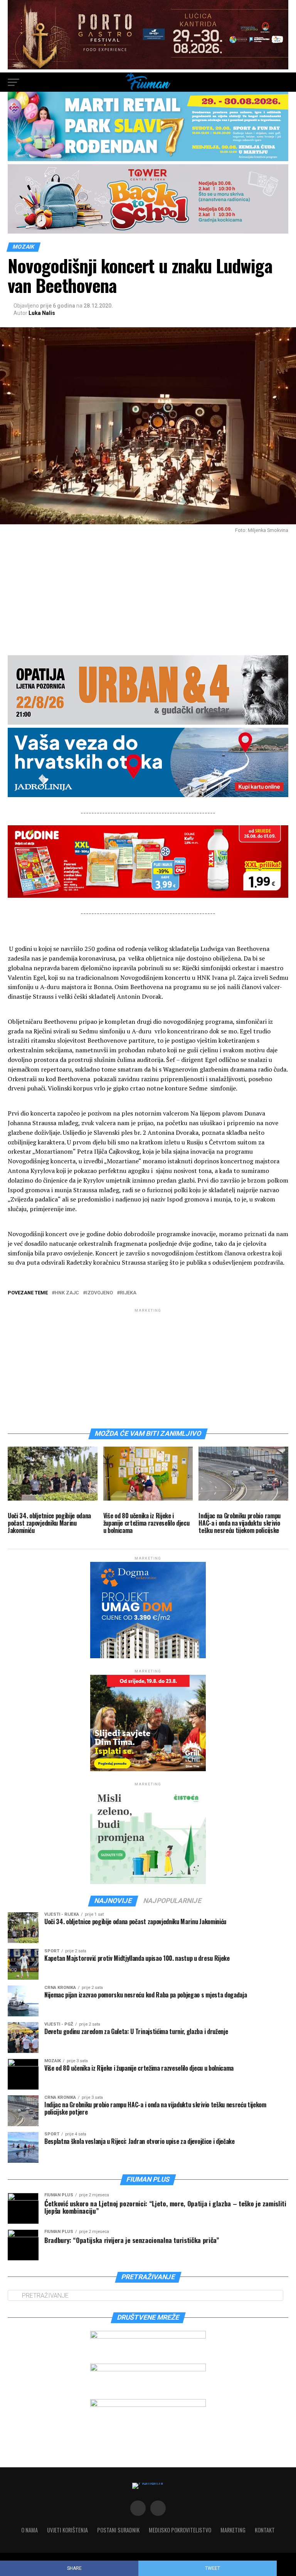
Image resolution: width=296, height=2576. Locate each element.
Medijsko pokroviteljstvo (180, 2530)
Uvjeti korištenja (67, 2530)
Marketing (233, 2530)
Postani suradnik (118, 2530)
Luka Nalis (42, 313)
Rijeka (128, 1293)
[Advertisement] (148, 591)
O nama (29, 2530)
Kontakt (265, 2530)
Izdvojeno (99, 1293)
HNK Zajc (67, 1293)
